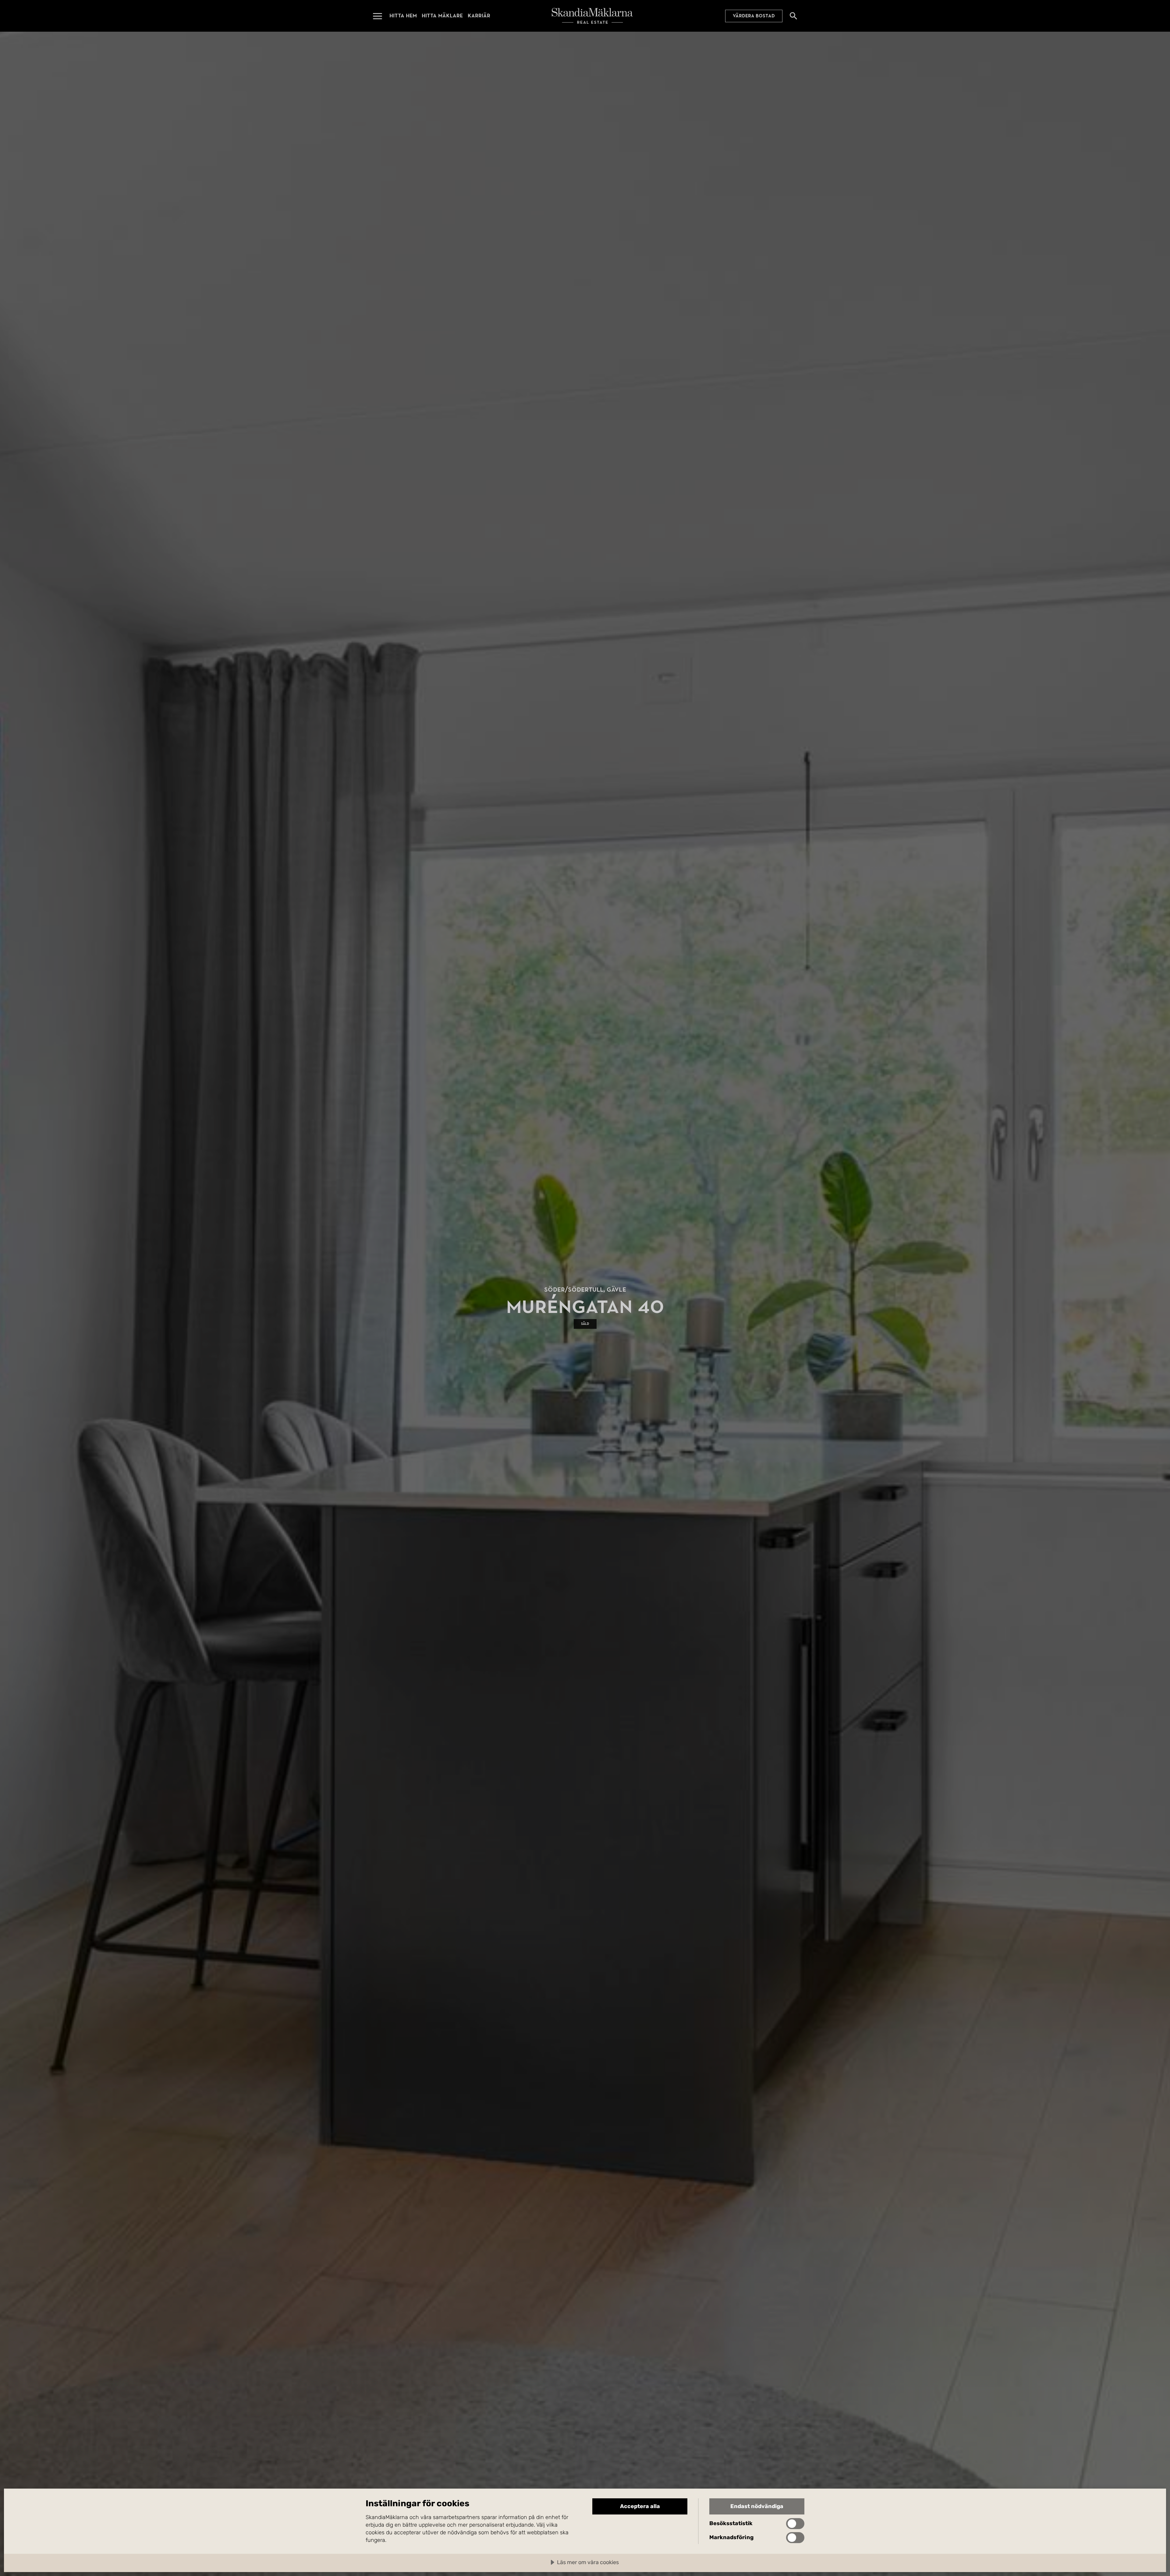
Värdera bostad (754, 16)
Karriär (479, 16)
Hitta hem (403, 16)
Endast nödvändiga (757, 2506)
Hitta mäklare (442, 16)
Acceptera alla (640, 2506)
